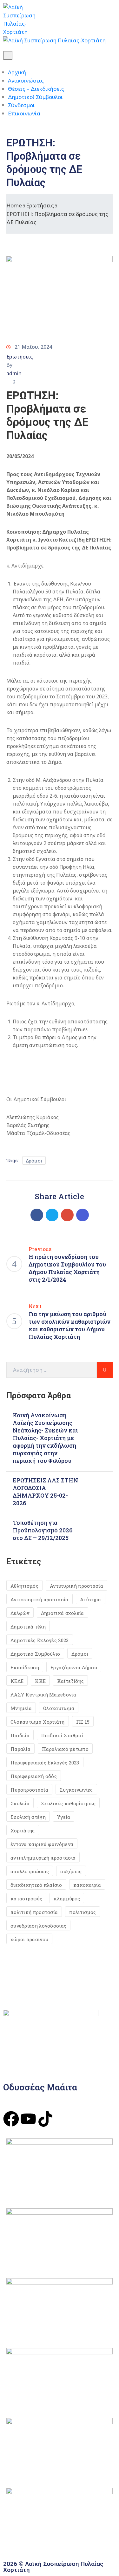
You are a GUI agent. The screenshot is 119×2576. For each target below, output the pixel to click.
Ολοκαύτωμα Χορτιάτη (38, 1722)
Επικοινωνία (24, 113)
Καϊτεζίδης (70, 1681)
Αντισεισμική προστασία (40, 1599)
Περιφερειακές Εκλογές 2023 (45, 1763)
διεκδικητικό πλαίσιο (36, 1885)
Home (14, 205)
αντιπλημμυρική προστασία (43, 1858)
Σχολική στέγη (28, 1817)
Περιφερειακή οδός (34, 1776)
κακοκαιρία (87, 1885)
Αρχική (17, 72)
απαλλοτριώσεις (30, 1871)
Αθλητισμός (24, 1586)
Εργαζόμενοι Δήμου (74, 1667)
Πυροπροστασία (29, 1790)
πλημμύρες (67, 1898)
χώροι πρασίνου (29, 1939)
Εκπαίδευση (25, 1667)
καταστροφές (26, 1898)
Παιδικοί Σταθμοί (62, 1735)
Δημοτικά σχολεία (63, 1613)
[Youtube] (28, 2119)
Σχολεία (20, 1803)
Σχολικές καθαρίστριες (68, 1803)
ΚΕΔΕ (17, 1681)
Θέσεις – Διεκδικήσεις (36, 89)
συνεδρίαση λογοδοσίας (38, 1926)
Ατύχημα (91, 1599)
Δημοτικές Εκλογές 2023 (40, 1640)
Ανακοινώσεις (26, 80)
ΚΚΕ (40, 1681)
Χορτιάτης (23, 1831)
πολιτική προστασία (34, 1912)
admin (14, 373)
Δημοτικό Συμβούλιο (35, 1654)
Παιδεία (20, 1735)
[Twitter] (52, 1215)
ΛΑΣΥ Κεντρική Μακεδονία (43, 1695)
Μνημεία (21, 1708)
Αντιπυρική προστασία (76, 1586)
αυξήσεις (71, 1871)
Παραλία (20, 1749)
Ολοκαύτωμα (59, 1708)
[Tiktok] (45, 2119)
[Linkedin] (83, 1215)
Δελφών (20, 1613)
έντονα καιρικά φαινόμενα (42, 1844)
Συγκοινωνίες (76, 1790)
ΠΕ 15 (83, 1722)
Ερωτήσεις (40, 205)
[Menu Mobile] (8, 55)
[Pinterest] (67, 1215)
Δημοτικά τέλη (28, 1627)
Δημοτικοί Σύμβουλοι (35, 97)
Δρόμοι (34, 1161)
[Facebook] (37, 1215)
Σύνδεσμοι (21, 105)
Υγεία (64, 1817)
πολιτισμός (83, 1912)
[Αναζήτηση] (105, 1370)
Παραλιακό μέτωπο (65, 1749)
